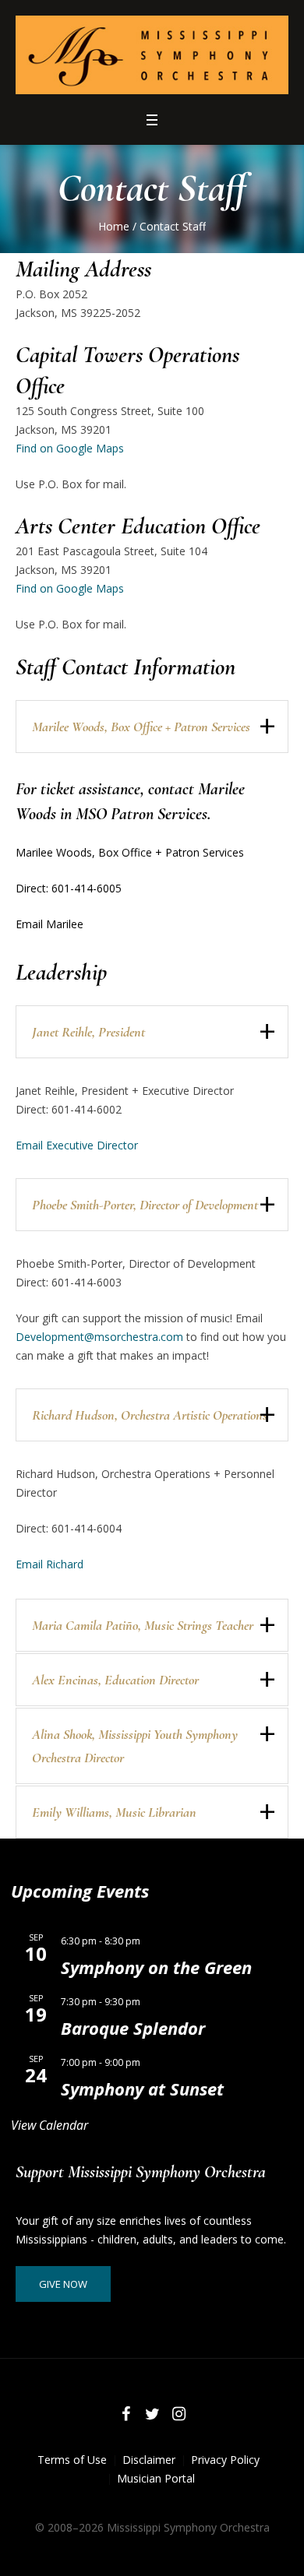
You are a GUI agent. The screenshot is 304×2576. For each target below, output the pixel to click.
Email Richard (49, 1564)
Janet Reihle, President (88, 1032)
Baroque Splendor (133, 2028)
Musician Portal (156, 2478)
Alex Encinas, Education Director (115, 1680)
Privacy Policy (225, 2460)
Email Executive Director (77, 1145)
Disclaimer (149, 2460)
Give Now (63, 2284)
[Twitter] (152, 2414)
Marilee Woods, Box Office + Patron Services (141, 727)
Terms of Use (72, 2460)
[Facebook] (125, 2414)
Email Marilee (49, 924)
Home (114, 226)
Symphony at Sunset (142, 2089)
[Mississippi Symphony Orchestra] (152, 55)
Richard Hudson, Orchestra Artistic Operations (150, 1415)
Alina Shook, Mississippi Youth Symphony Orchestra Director (135, 1746)
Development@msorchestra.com (99, 1337)
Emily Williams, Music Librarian (114, 1812)
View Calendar (49, 2125)
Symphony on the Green (156, 1967)
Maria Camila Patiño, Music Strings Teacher (143, 1625)
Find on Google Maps (70, 448)
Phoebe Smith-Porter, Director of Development (145, 1205)
